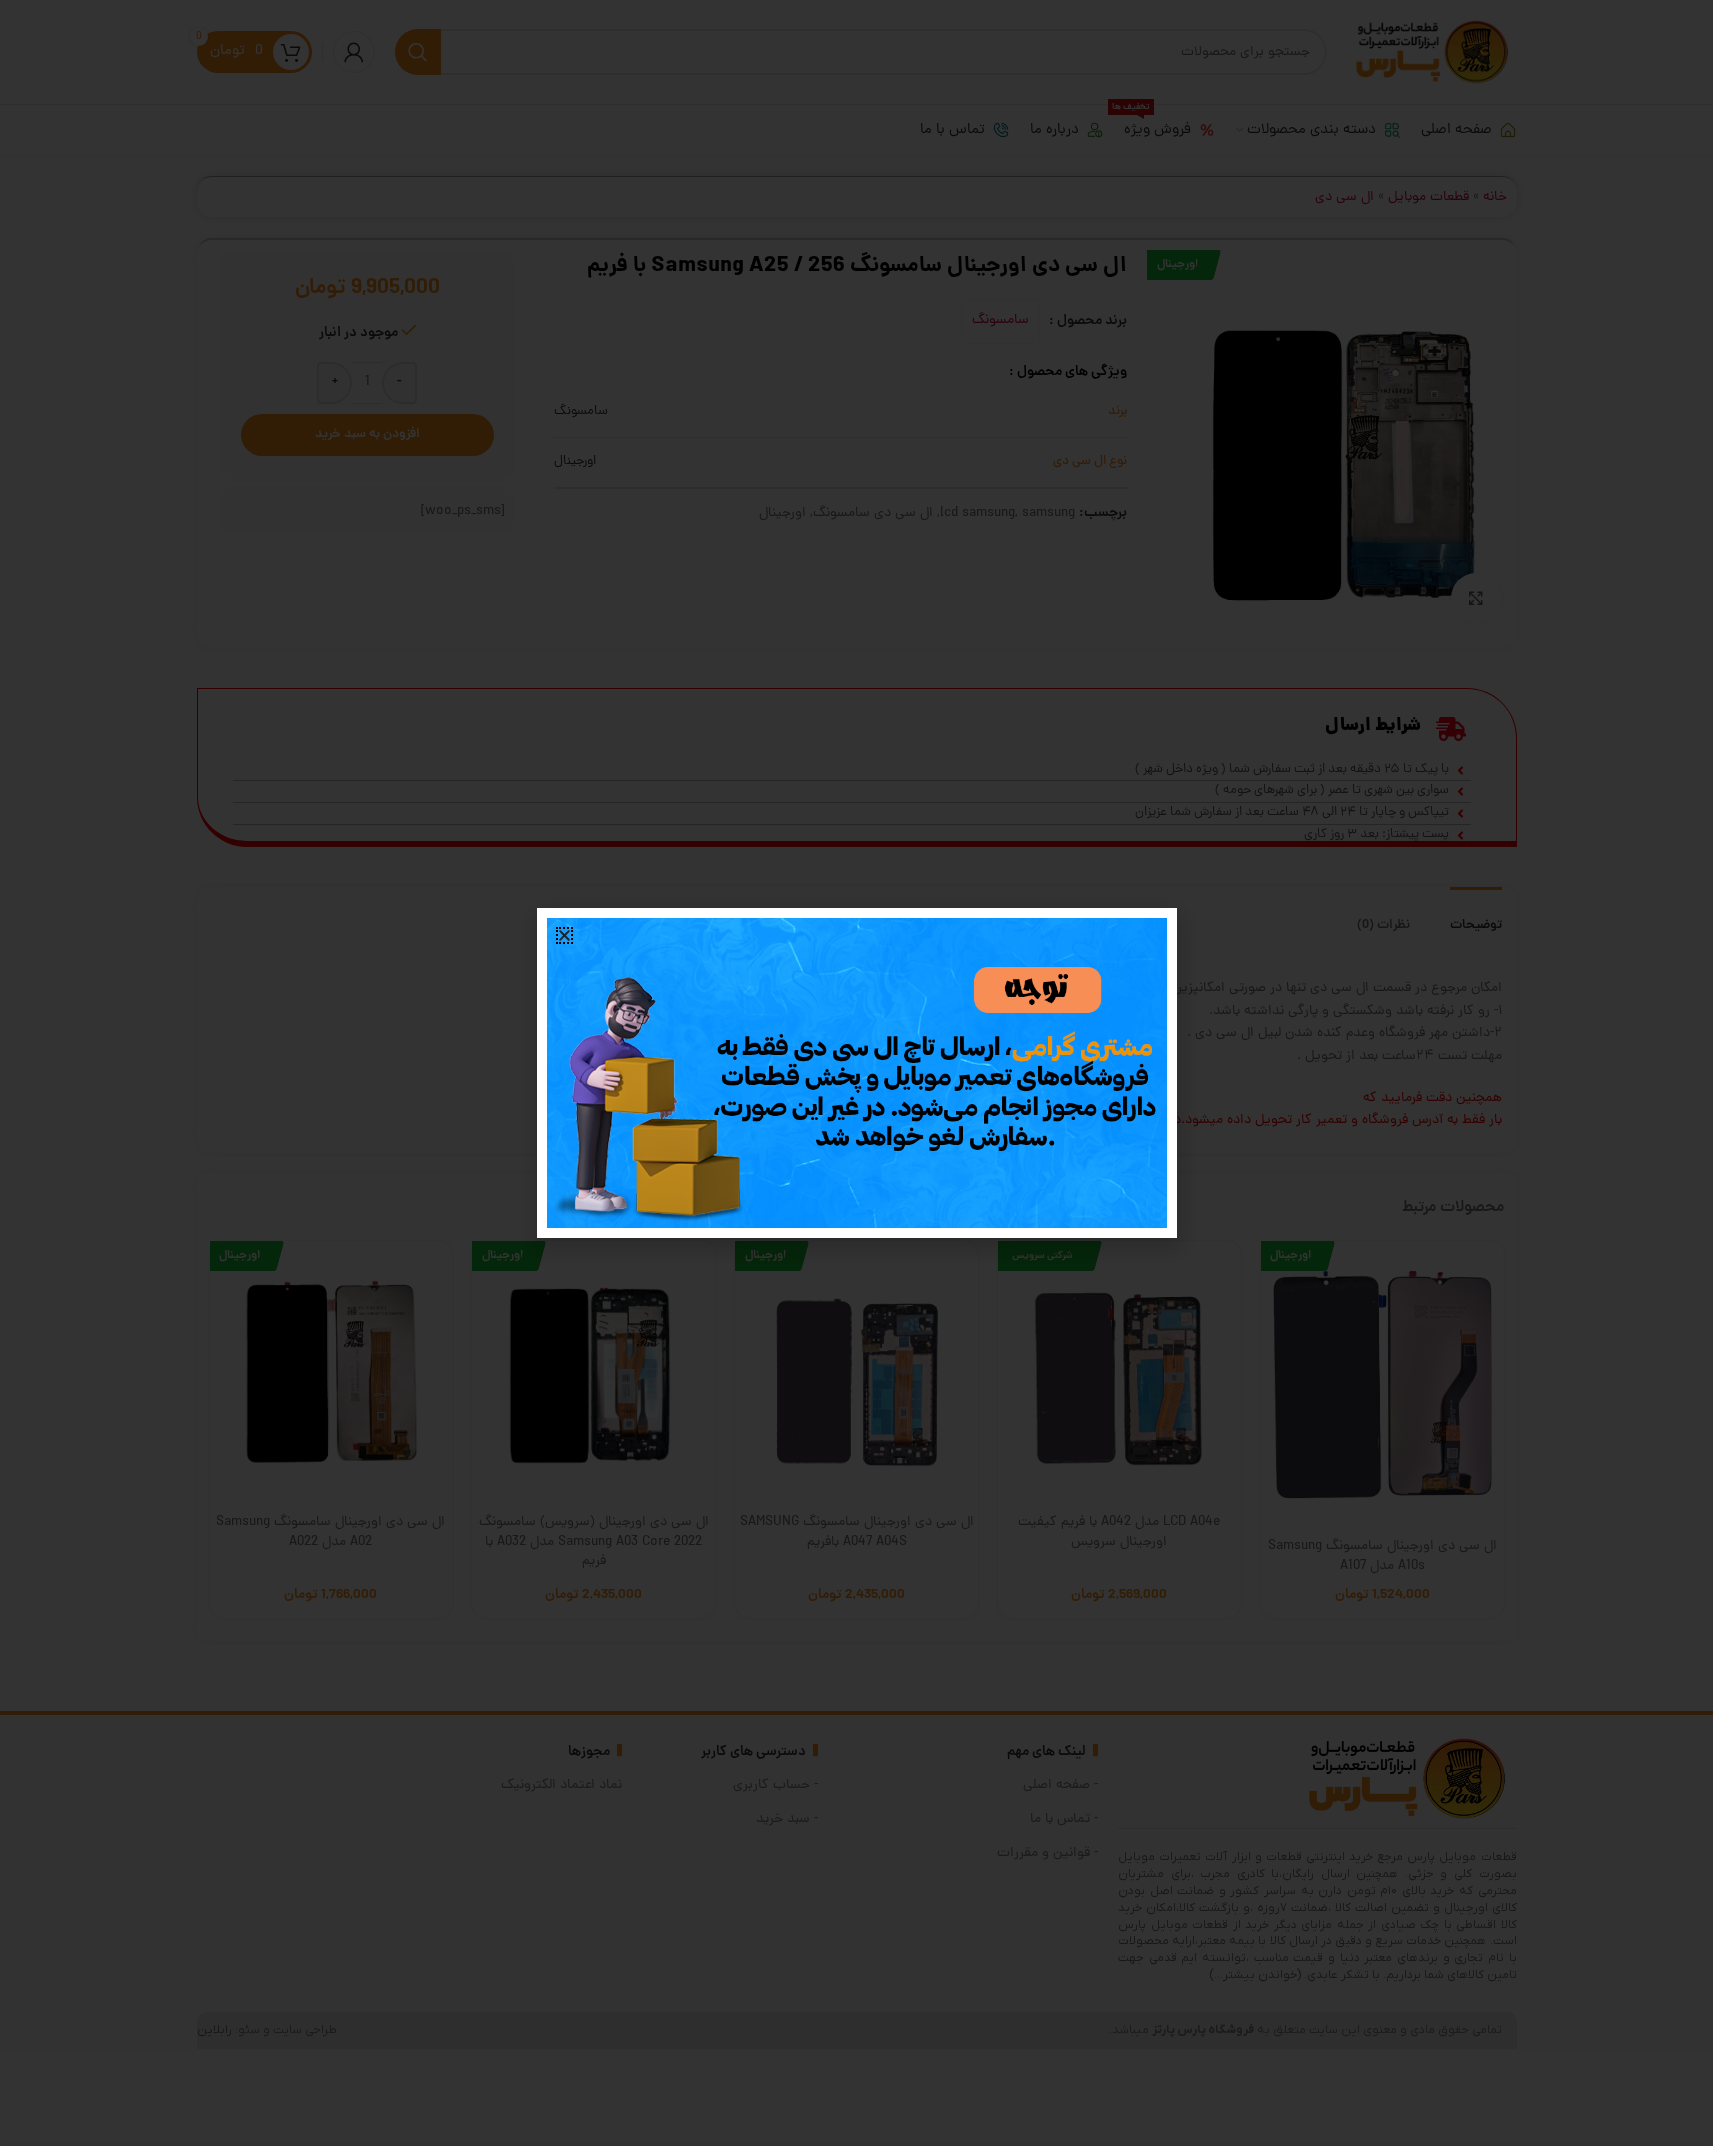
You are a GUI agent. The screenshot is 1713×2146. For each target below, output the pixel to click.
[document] (856, 1073)
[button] (564, 935)
